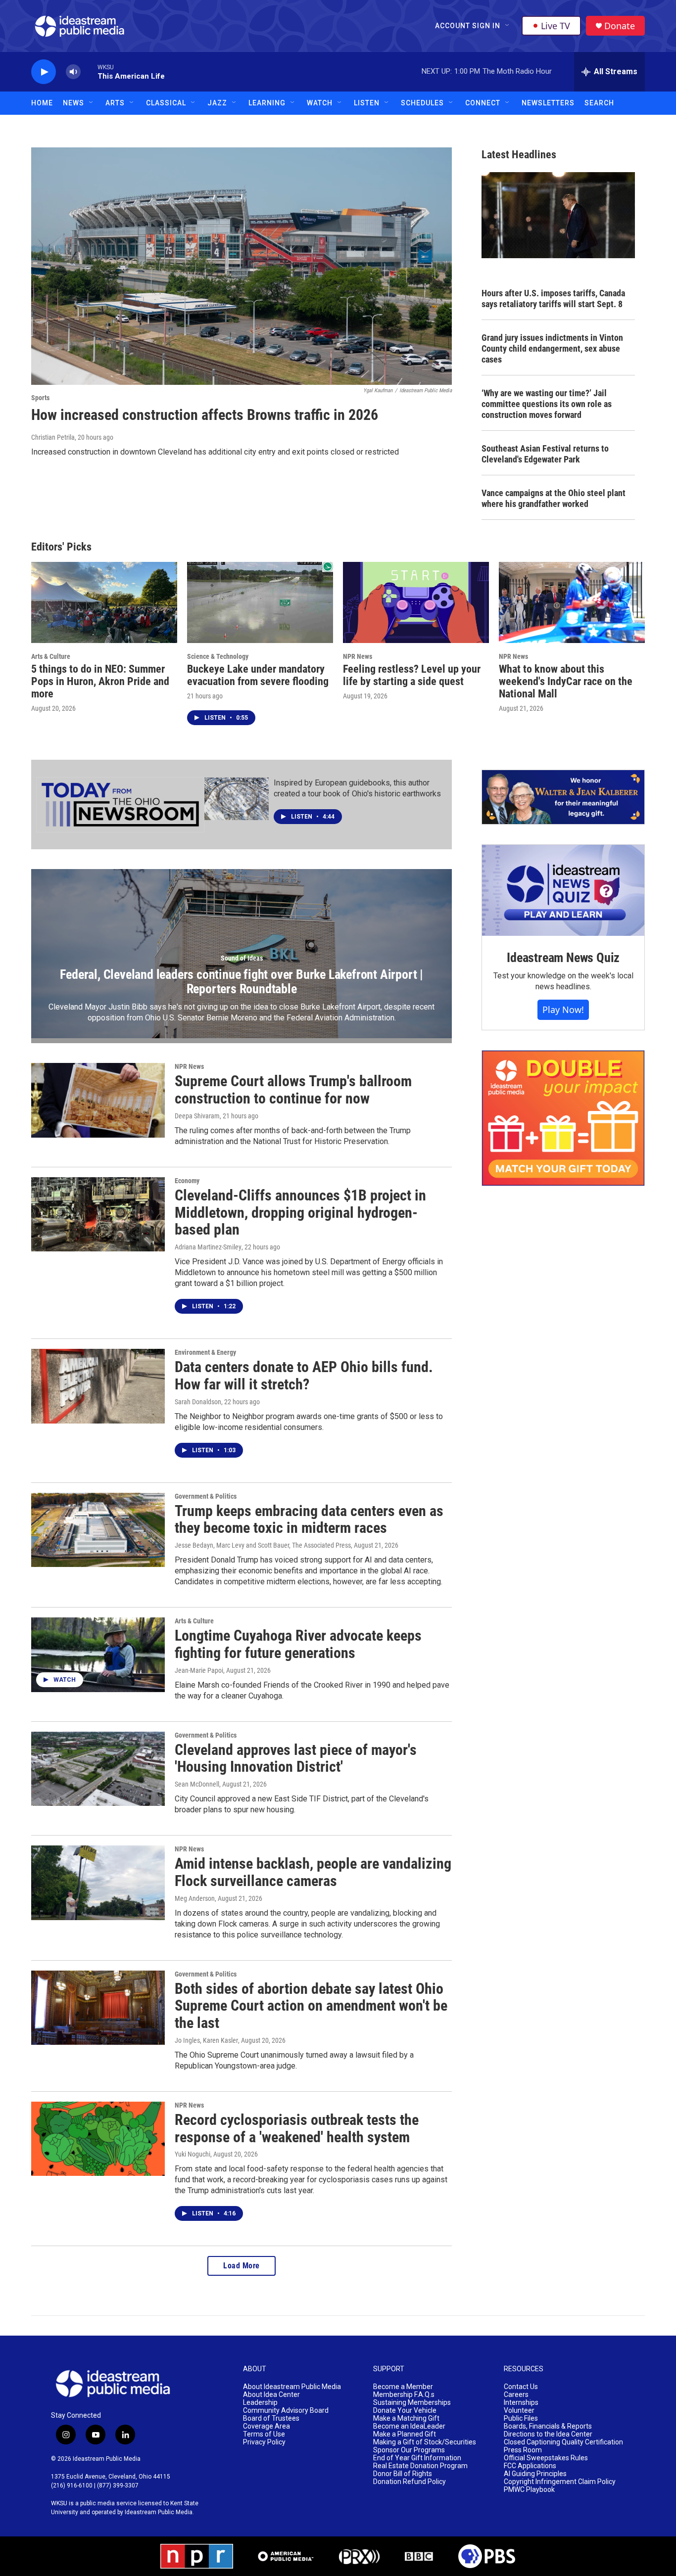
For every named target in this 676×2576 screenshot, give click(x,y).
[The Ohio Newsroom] (120, 805)
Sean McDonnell (197, 1784)
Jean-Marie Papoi (199, 1670)
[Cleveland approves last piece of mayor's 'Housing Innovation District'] (98, 1769)
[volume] (73, 72)
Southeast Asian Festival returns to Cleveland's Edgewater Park (545, 454)
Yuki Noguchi (193, 2154)
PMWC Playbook (529, 2490)
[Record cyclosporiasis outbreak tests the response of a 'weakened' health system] (98, 2139)
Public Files (521, 2418)
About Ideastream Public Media (292, 2387)
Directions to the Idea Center (548, 2434)
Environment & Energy (205, 1352)
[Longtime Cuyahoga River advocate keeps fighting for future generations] (98, 1655)
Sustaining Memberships (412, 2403)
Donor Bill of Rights (403, 2474)
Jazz (217, 103)
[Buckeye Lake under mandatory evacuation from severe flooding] (260, 602)
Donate (620, 26)
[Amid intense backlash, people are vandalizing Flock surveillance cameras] (98, 1883)
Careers (516, 2395)
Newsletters (548, 103)
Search (599, 103)
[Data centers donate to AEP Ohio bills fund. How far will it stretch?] (98, 1386)
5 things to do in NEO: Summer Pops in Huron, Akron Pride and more (100, 681)
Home (42, 103)
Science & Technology (218, 656)
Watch (320, 103)
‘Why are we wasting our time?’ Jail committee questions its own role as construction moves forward (547, 404)
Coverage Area (266, 2426)
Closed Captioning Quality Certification (563, 2442)
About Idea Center (271, 2395)
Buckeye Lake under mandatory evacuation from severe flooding (258, 675)
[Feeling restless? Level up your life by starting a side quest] (416, 602)
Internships (521, 2403)
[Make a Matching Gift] (563, 1118)
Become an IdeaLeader (409, 2426)
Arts (115, 103)
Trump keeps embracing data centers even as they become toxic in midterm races (309, 1519)
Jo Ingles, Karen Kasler (206, 2040)
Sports (40, 398)
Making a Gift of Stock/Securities (425, 2442)
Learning (267, 103)
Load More (241, 2266)
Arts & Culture (51, 656)
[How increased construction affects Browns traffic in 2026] (241, 266)
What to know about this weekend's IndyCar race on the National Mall (566, 681)
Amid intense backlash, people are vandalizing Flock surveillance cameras (313, 1872)
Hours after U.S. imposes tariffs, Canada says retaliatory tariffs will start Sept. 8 (553, 299)
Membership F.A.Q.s (404, 2395)
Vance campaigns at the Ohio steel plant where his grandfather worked (554, 498)
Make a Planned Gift (405, 2434)
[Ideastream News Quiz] (563, 890)
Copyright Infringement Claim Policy (560, 2482)
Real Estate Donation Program (420, 2466)
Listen (367, 103)
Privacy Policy (264, 2442)
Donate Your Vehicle (405, 2411)
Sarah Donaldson (198, 1402)
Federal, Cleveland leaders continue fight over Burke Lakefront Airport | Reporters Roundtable (241, 982)
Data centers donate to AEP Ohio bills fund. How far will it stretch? (304, 1376)
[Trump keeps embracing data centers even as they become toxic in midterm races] (98, 1530)
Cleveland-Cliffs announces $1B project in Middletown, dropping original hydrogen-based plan (300, 1213)
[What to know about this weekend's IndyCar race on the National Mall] (572, 602)
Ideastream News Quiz (563, 958)
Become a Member (403, 2387)
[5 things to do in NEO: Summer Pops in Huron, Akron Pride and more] (104, 602)
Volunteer (519, 2411)
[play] (44, 72)
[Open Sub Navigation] (508, 26)
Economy (187, 1181)
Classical (166, 103)
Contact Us (521, 2387)
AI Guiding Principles (535, 2474)
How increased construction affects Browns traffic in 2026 (205, 415)
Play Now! (563, 1010)
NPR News (358, 656)
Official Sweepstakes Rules (546, 2458)
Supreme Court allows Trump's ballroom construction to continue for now (293, 1090)
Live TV (555, 26)
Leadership (260, 2403)
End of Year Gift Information (417, 2458)
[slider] (89, 71)
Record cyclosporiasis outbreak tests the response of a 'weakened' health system (297, 2128)
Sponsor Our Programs (409, 2450)
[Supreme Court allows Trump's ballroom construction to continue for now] (98, 1100)
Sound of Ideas (242, 958)
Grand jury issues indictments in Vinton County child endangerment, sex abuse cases (552, 348)
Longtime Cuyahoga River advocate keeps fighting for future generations (298, 1644)
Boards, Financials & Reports (548, 2426)
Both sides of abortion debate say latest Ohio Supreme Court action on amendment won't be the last (311, 2006)
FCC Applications (530, 2466)
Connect (483, 103)
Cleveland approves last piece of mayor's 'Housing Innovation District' (296, 1758)
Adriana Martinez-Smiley (208, 1247)
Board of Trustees (271, 2418)
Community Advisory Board (286, 2411)
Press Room (523, 2450)
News (73, 103)
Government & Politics (206, 1496)
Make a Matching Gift (406, 2418)
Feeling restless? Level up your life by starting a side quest (412, 675)
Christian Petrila (53, 437)
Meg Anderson (195, 1898)
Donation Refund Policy (410, 2482)
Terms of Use (264, 2434)
